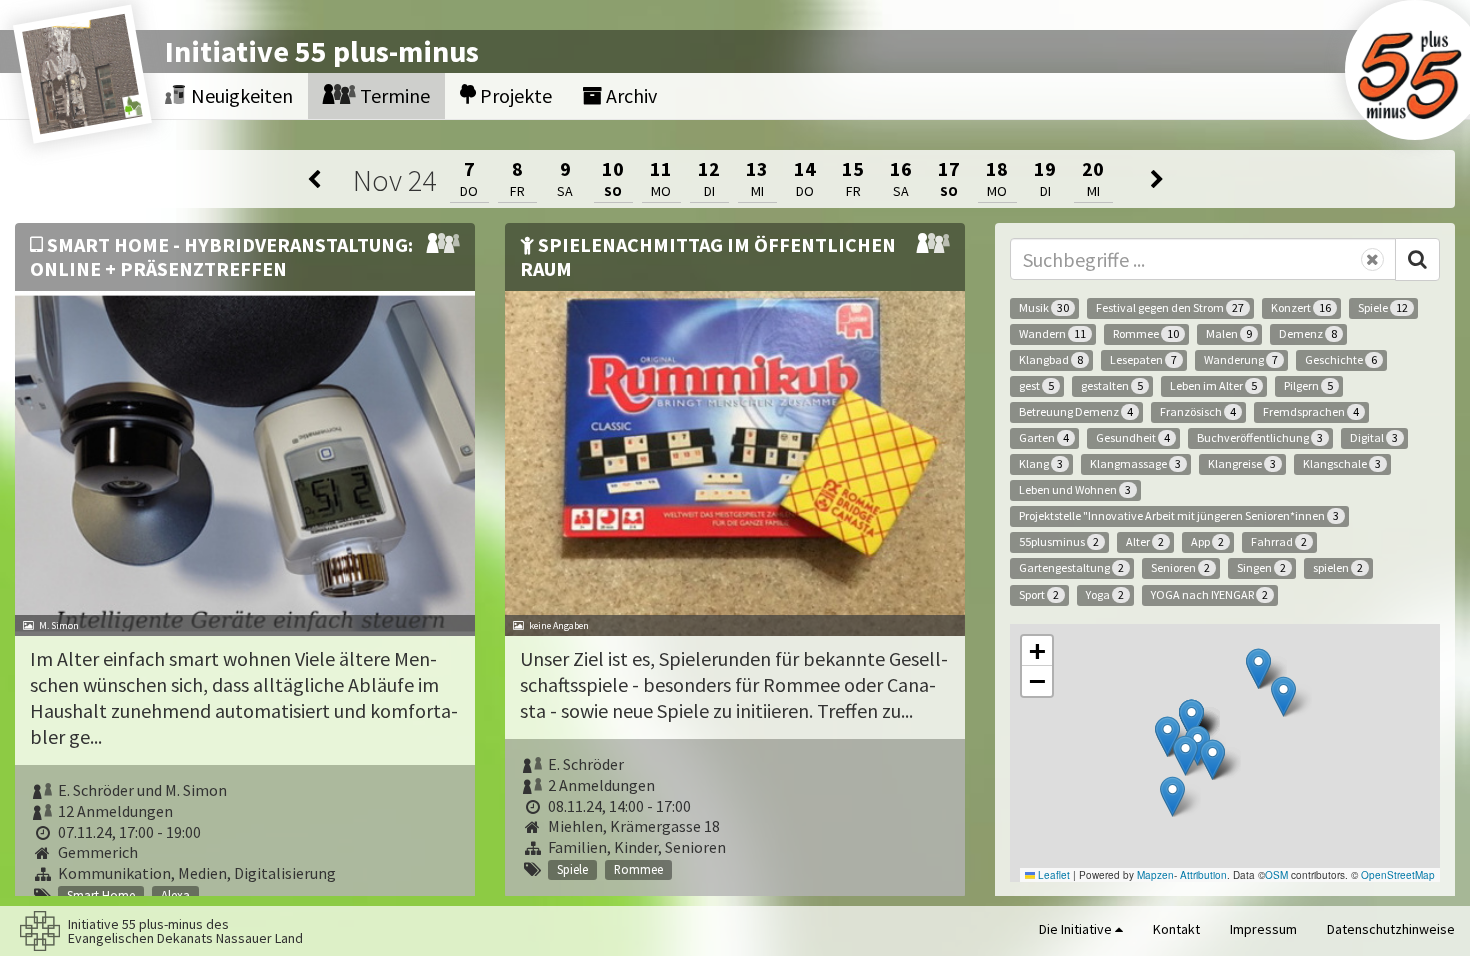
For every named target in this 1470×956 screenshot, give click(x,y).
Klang (1041, 463)
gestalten (1112, 385)
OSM (1276, 875)
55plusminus (1059, 541)
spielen (1338, 567)
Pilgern (1308, 385)
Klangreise (1242, 463)
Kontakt (1176, 929)
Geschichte (1341, 359)
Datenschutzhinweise (1391, 929)
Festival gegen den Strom (1170, 307)
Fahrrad (1279, 541)
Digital (1374, 437)
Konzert (1301, 307)
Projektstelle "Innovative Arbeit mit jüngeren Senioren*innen (1179, 515)
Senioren (1180, 567)
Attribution (1203, 875)
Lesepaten (1143, 359)
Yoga (1105, 593)
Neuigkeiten (240, 95)
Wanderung (1241, 359)
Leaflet (1052, 875)
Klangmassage (1135, 463)
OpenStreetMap (1398, 875)
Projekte (514, 95)
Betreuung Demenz (1076, 411)
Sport (1039, 593)
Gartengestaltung (1071, 567)
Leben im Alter (1213, 385)
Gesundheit (1133, 437)
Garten (1044, 437)
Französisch (1198, 411)
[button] (1283, 696)
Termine (393, 95)
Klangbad (1051, 359)
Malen (1229, 333)
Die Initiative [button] (1077, 929)
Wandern (1052, 333)
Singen (1261, 567)
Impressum (1263, 929)
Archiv (629, 95)
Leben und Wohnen (1075, 489)
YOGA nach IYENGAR (1209, 593)
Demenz (1308, 333)
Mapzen (1155, 875)
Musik (1044, 307)
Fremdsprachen (1311, 411)
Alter (1145, 541)
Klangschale (1342, 463)
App (1207, 541)
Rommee (1146, 333)
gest (1036, 385)
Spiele (1383, 307)
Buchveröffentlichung (1260, 437)
